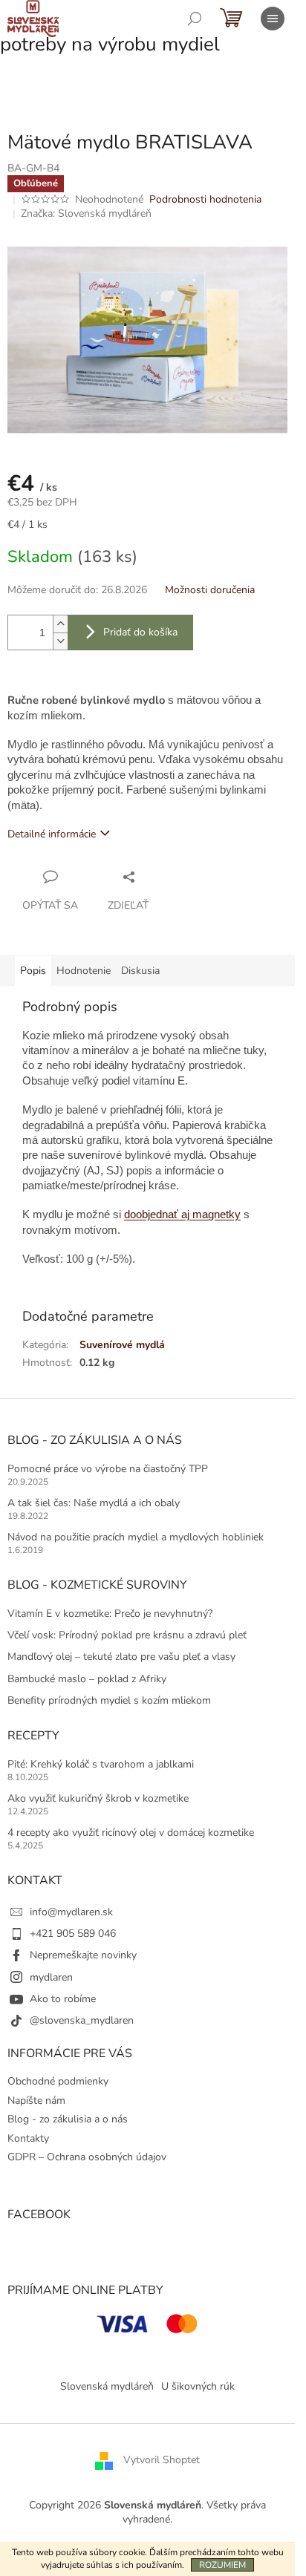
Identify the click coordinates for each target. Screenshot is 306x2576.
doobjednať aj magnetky (182, 1215)
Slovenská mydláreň (107, 2386)
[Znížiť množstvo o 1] (60, 641)
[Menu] (273, 19)
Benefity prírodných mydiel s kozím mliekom (109, 1700)
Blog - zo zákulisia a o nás (68, 2119)
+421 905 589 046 (73, 1933)
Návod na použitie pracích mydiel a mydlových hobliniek (136, 1537)
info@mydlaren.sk (71, 1912)
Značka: (86, 213)
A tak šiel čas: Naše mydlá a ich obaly (94, 1503)
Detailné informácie (52, 834)
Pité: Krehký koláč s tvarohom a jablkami (101, 1764)
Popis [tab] (33, 971)
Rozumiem (222, 2565)
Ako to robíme (63, 1999)
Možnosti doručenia (210, 590)
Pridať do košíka (140, 632)
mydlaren (51, 1977)
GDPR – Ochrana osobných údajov (87, 2157)
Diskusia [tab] (140, 971)
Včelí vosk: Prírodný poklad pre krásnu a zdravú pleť (127, 1635)
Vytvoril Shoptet (162, 2460)
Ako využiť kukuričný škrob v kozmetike (98, 1798)
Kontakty (28, 2138)
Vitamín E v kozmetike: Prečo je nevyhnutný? (110, 1614)
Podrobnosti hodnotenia (205, 199)
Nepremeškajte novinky (83, 1955)
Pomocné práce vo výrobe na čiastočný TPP (108, 1469)
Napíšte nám (36, 2101)
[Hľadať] (195, 19)
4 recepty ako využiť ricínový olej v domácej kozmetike (131, 1833)
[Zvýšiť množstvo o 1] (60, 624)
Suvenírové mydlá (122, 1345)
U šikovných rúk (198, 2386)
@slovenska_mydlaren (82, 2020)
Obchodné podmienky (58, 2081)
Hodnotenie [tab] (84, 971)
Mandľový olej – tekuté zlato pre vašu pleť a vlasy (121, 1657)
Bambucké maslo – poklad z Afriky (87, 1679)
